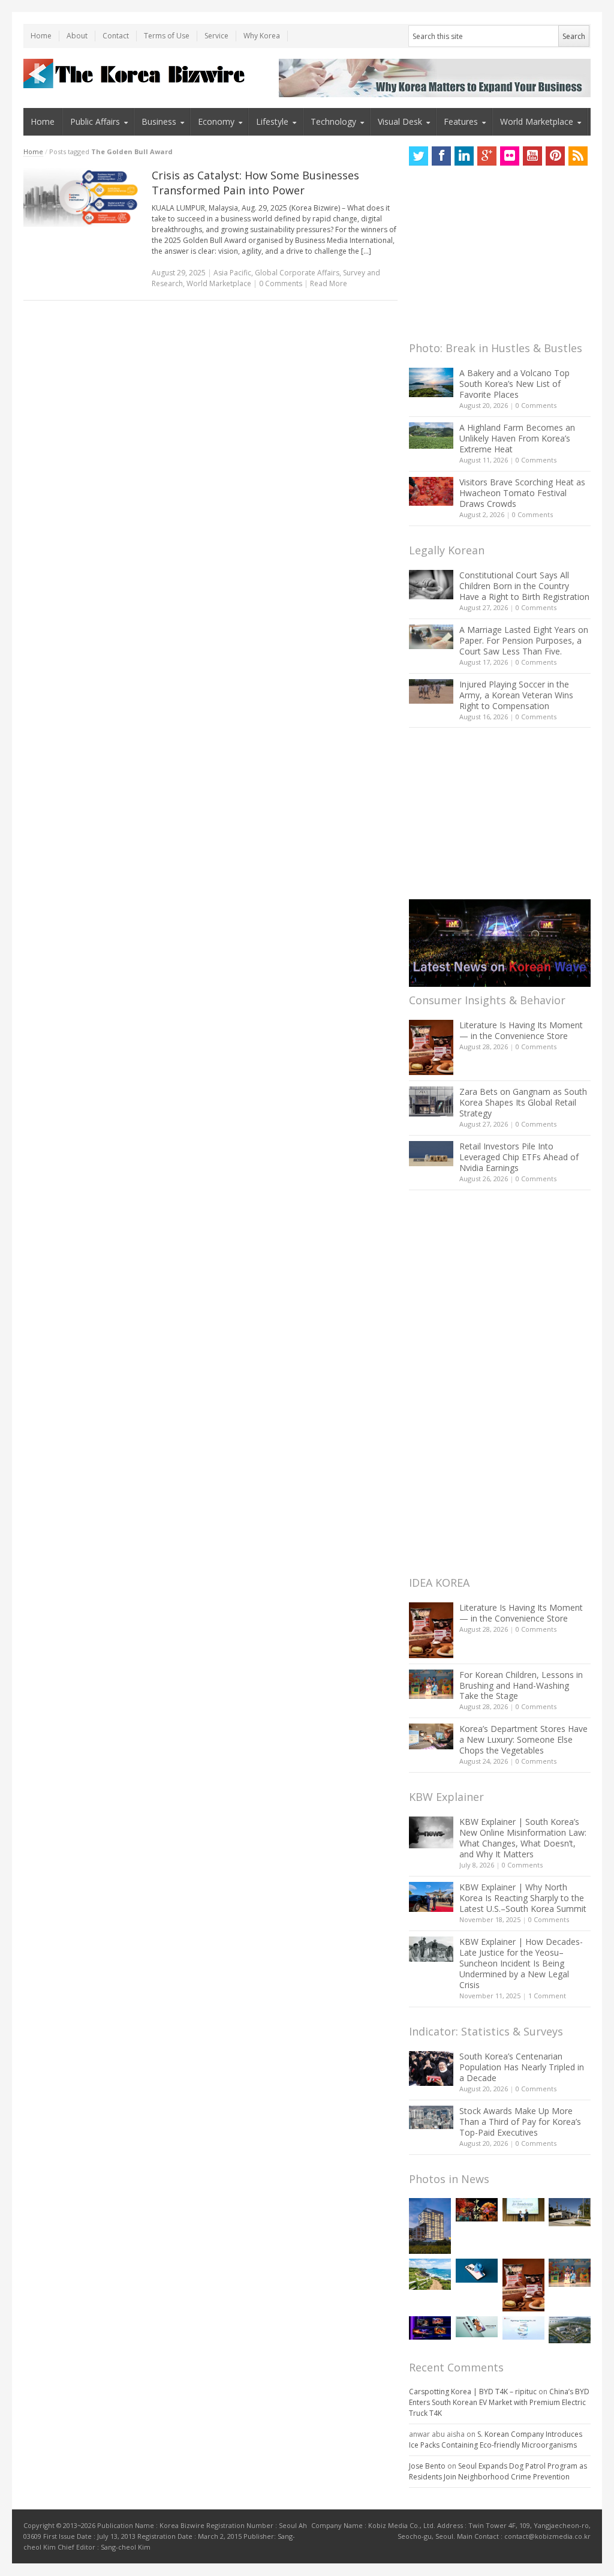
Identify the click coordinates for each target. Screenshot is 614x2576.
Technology (333, 121)
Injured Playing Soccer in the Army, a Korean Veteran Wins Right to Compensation (516, 695)
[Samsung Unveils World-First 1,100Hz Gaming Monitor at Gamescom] (430, 2328)
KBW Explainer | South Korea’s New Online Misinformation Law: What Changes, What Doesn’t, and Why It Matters (523, 1838)
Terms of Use (167, 36)
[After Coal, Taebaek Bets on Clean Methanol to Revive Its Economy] (570, 2330)
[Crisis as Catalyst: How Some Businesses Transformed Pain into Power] (82, 197)
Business (159, 121)
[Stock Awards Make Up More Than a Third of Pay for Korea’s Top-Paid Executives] (431, 2117)
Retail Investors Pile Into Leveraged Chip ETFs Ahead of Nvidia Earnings (519, 1157)
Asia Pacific (232, 273)
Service (216, 36)
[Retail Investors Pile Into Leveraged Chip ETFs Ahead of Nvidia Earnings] (431, 1153)
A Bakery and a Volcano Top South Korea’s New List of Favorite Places (514, 384)
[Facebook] (441, 156)
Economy (216, 121)
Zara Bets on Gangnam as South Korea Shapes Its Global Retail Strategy (523, 1102)
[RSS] (578, 156)
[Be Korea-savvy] (136, 73)
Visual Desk (400, 121)
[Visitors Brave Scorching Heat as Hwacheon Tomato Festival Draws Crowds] (431, 491)
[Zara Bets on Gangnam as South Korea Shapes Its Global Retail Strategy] (431, 1101)
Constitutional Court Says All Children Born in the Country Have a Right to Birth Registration (524, 586)
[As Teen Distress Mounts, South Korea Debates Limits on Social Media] (477, 2270)
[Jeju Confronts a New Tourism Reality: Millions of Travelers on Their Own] (430, 2274)
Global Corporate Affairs (297, 273)
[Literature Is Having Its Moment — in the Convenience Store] (431, 1047)
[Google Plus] (487, 156)
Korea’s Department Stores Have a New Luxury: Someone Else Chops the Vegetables (523, 1739)
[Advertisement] (499, 257)
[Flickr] (510, 156)
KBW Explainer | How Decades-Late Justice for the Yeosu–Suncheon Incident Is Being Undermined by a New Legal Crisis (521, 1963)
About (77, 36)
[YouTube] (532, 156)
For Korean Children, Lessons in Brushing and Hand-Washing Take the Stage (521, 1685)
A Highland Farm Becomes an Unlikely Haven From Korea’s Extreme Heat (517, 438)
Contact (116, 36)
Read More (329, 283)
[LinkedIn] (464, 156)
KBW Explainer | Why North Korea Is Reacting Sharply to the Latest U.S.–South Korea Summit (523, 1898)
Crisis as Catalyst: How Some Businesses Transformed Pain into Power (255, 183)
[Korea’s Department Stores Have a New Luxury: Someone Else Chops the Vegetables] (431, 1736)
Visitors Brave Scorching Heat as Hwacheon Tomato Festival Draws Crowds (522, 493)
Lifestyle (272, 121)
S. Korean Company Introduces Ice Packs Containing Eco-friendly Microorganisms (496, 2440)
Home (41, 36)
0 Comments (536, 405)
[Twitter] (419, 156)
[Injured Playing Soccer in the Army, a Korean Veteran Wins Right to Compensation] (431, 692)
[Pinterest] (555, 156)
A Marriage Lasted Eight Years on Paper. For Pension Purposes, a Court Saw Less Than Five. (524, 640)
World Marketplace (537, 121)
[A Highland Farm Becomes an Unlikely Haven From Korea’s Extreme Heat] (431, 436)
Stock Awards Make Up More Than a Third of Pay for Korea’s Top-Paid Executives (520, 2122)
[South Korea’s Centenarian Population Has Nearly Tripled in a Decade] (431, 2068)
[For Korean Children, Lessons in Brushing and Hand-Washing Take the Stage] (431, 1684)
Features (461, 121)
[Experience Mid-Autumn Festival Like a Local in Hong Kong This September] (477, 2210)
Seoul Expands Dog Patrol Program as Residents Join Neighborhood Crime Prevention (498, 2471)
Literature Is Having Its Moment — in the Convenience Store (521, 1030)
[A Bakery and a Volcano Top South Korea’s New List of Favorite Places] (431, 382)
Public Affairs (95, 121)
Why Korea (262, 36)
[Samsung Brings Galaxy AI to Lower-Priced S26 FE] (477, 2327)
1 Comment (547, 1996)
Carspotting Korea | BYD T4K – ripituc (473, 2392)
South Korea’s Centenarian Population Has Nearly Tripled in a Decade (522, 2067)
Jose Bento (427, 2466)
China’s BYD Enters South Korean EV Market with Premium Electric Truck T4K (499, 2402)
